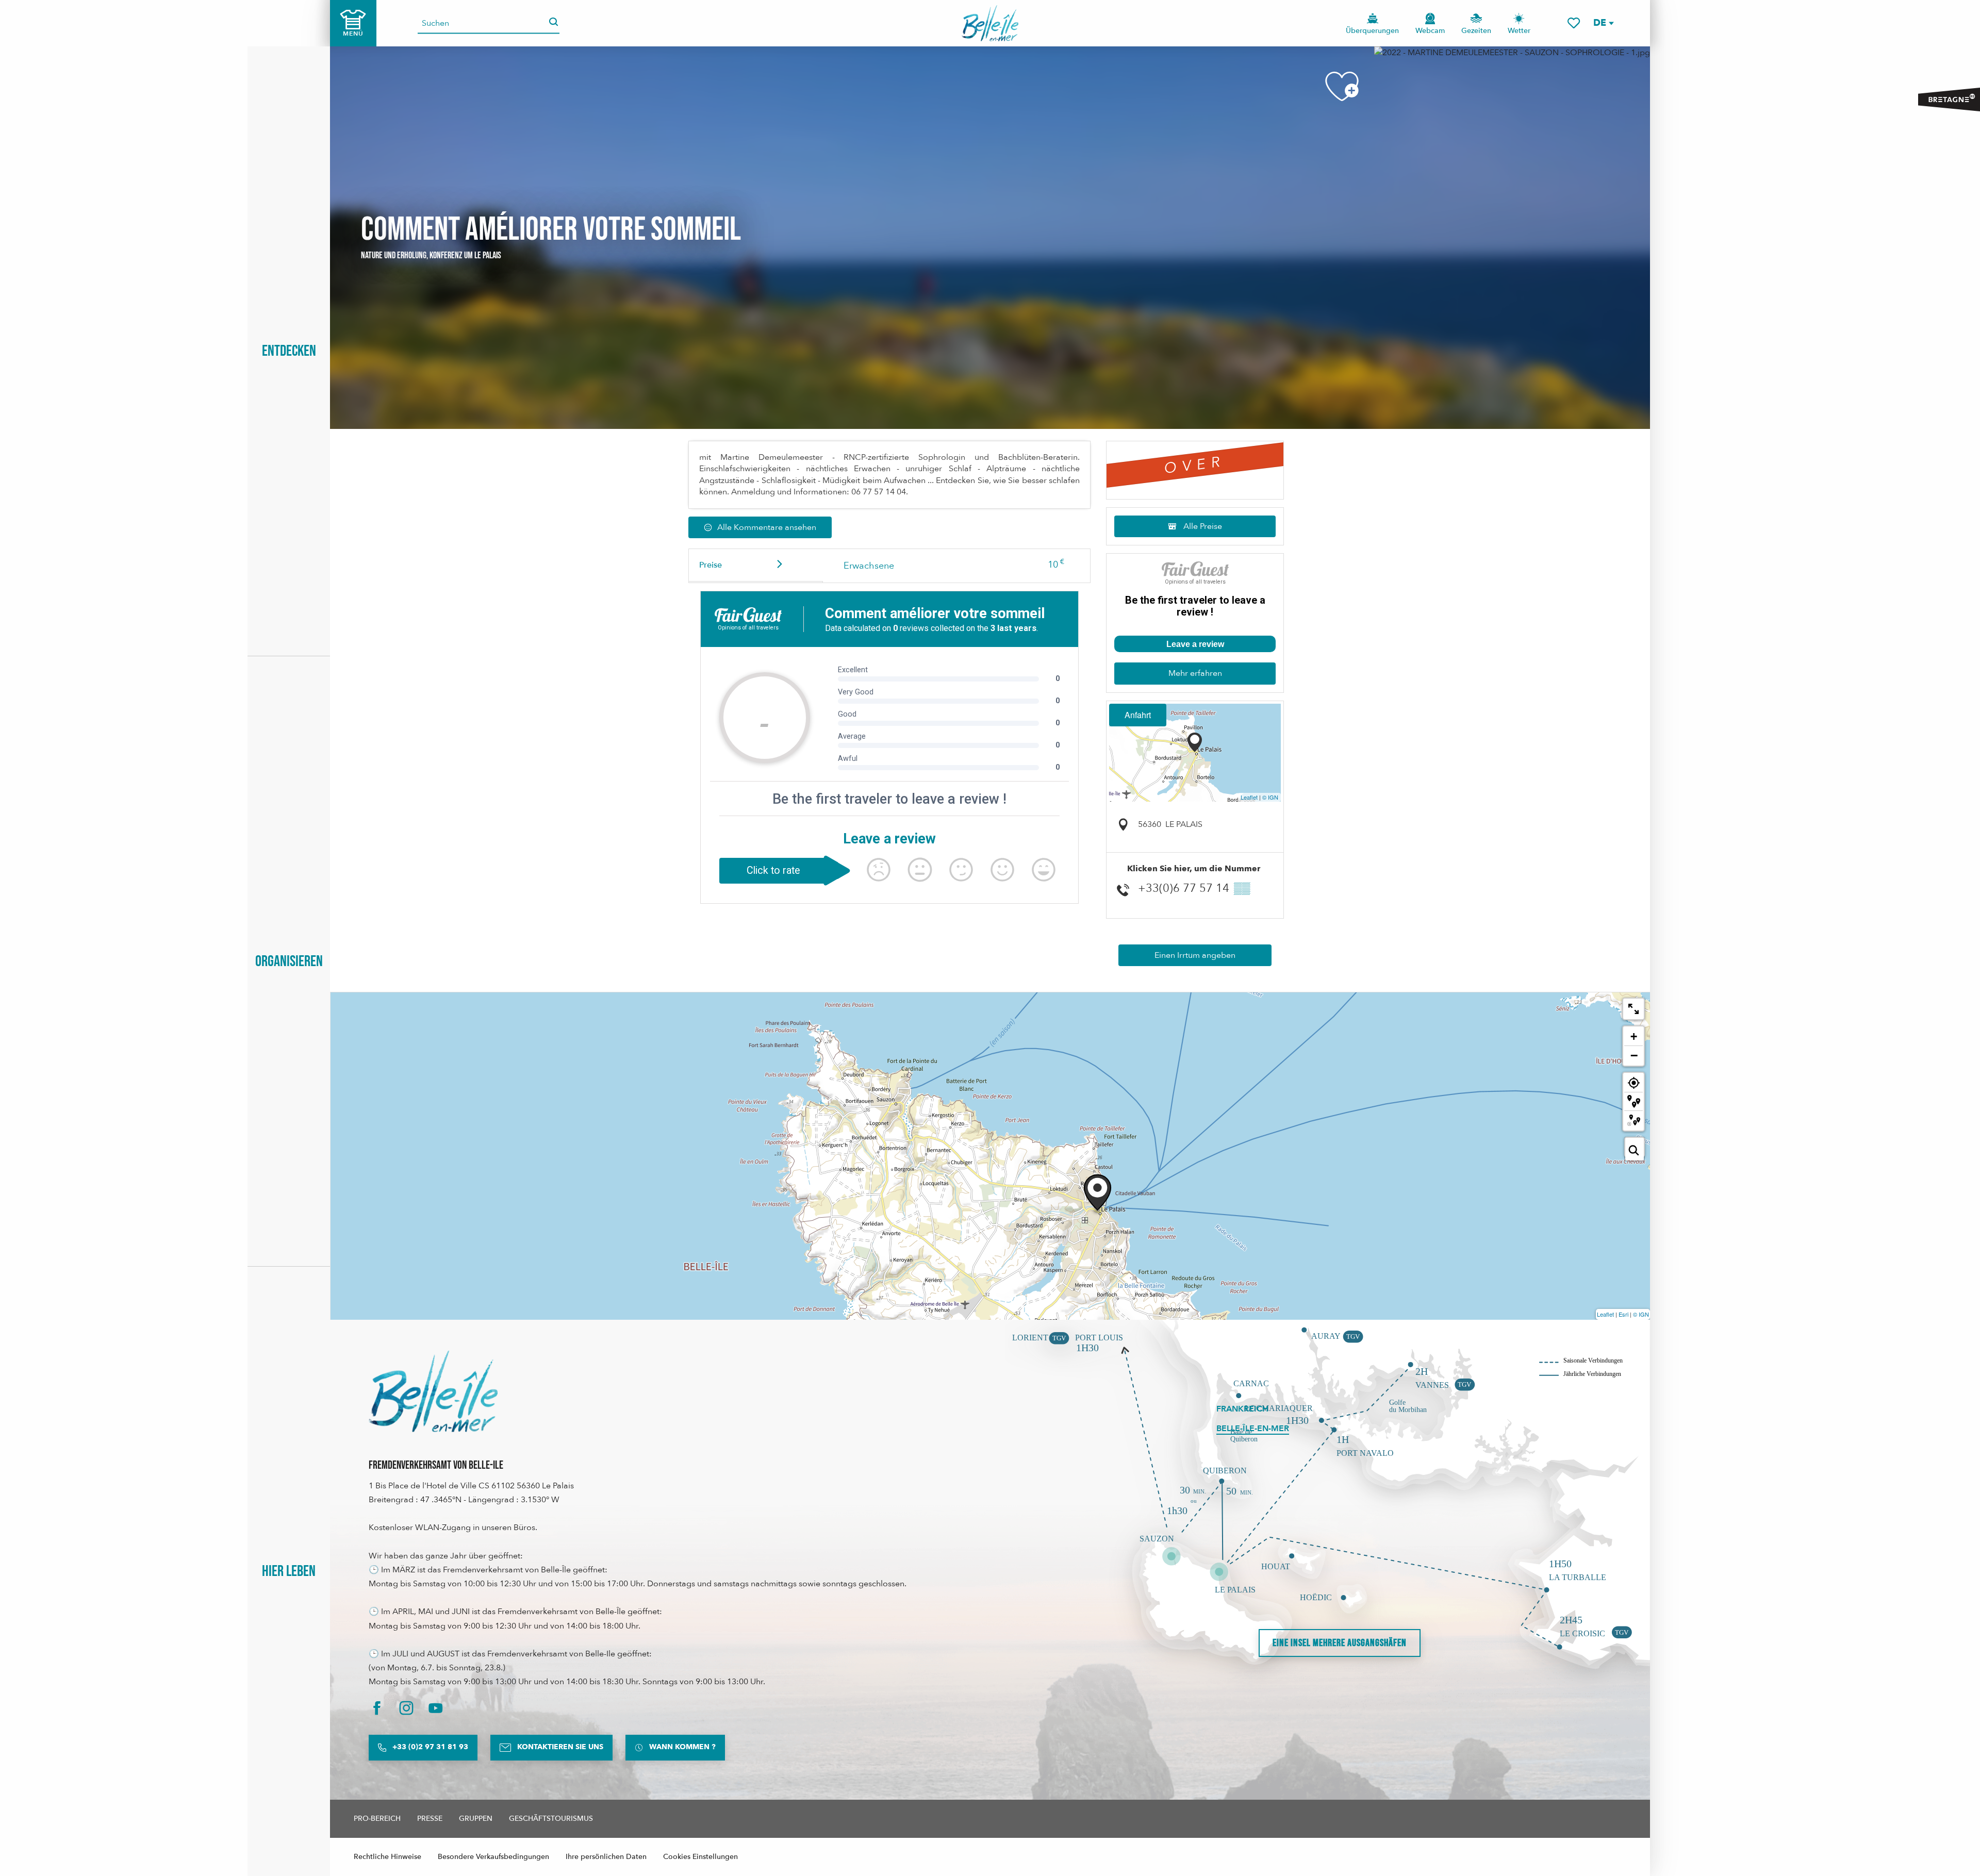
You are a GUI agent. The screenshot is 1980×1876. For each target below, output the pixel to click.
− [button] (1634, 1055)
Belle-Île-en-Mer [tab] (1253, 1429)
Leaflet (1249, 797)
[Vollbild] (1633, 1009)
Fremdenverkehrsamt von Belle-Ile (436, 1465)
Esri (1623, 1314)
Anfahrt (1138, 715)
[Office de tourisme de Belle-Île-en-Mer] (433, 1391)
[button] (1603, 23)
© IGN (1270, 797)
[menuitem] (990, 23)
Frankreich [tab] (1242, 1409)
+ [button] (1634, 1036)
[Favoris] (1574, 23)
